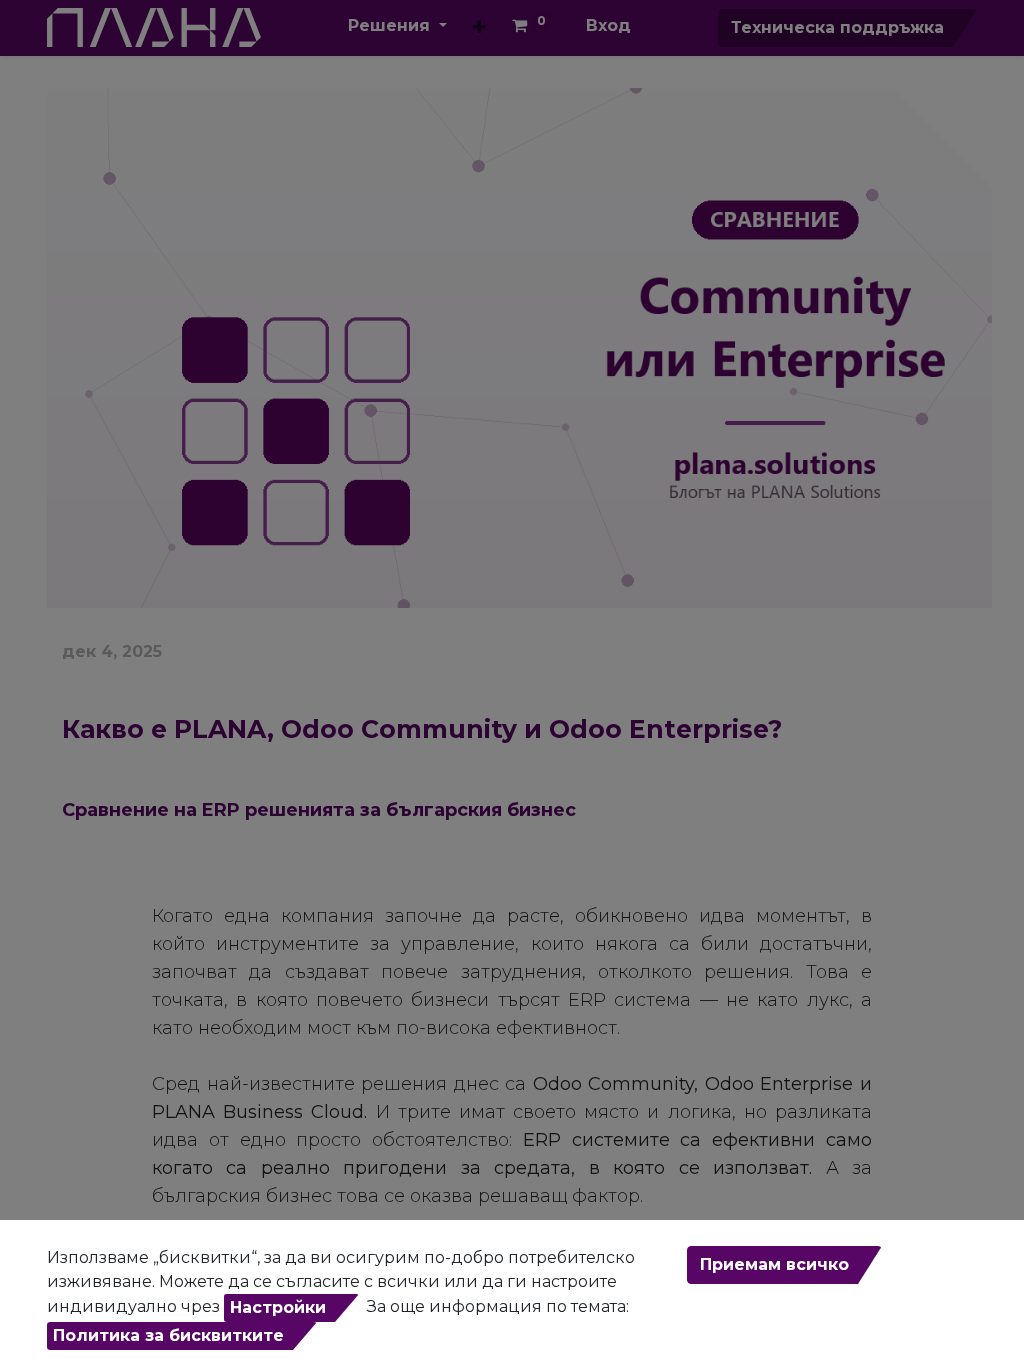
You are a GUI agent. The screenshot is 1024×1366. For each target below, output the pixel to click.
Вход (608, 25)
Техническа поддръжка (837, 27)
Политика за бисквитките (168, 1335)
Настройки (278, 1307)
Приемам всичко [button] (774, 1264)
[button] (479, 28)
